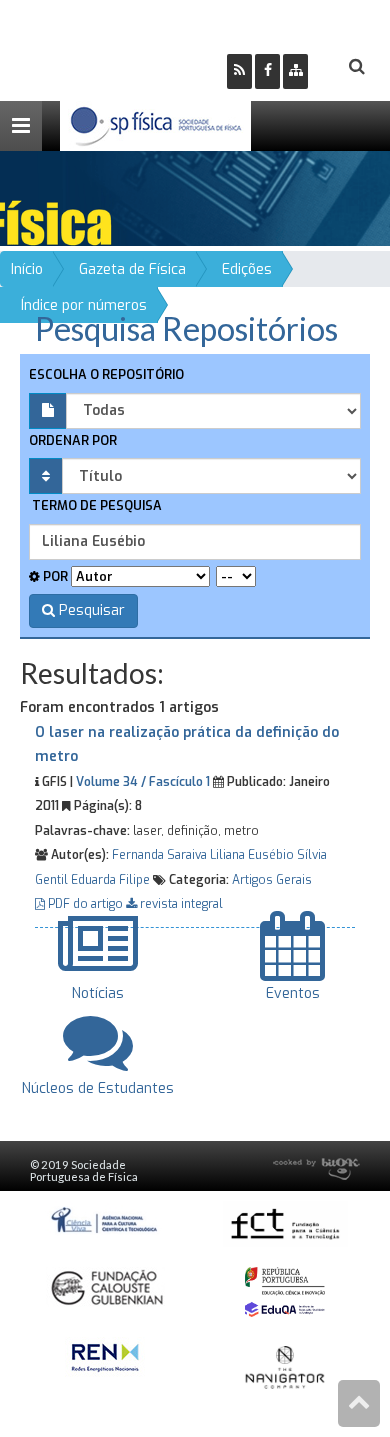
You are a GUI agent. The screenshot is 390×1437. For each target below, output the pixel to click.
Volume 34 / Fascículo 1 (143, 782)
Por (54, 576)
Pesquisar (90, 610)
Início (27, 269)
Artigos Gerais (272, 880)
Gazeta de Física (132, 269)
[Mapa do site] (295, 71)
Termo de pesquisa (95, 505)
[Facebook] (267, 71)
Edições (247, 269)
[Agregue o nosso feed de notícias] (239, 71)
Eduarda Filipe (110, 880)
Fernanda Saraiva (159, 855)
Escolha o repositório (106, 374)
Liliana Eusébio (252, 855)
